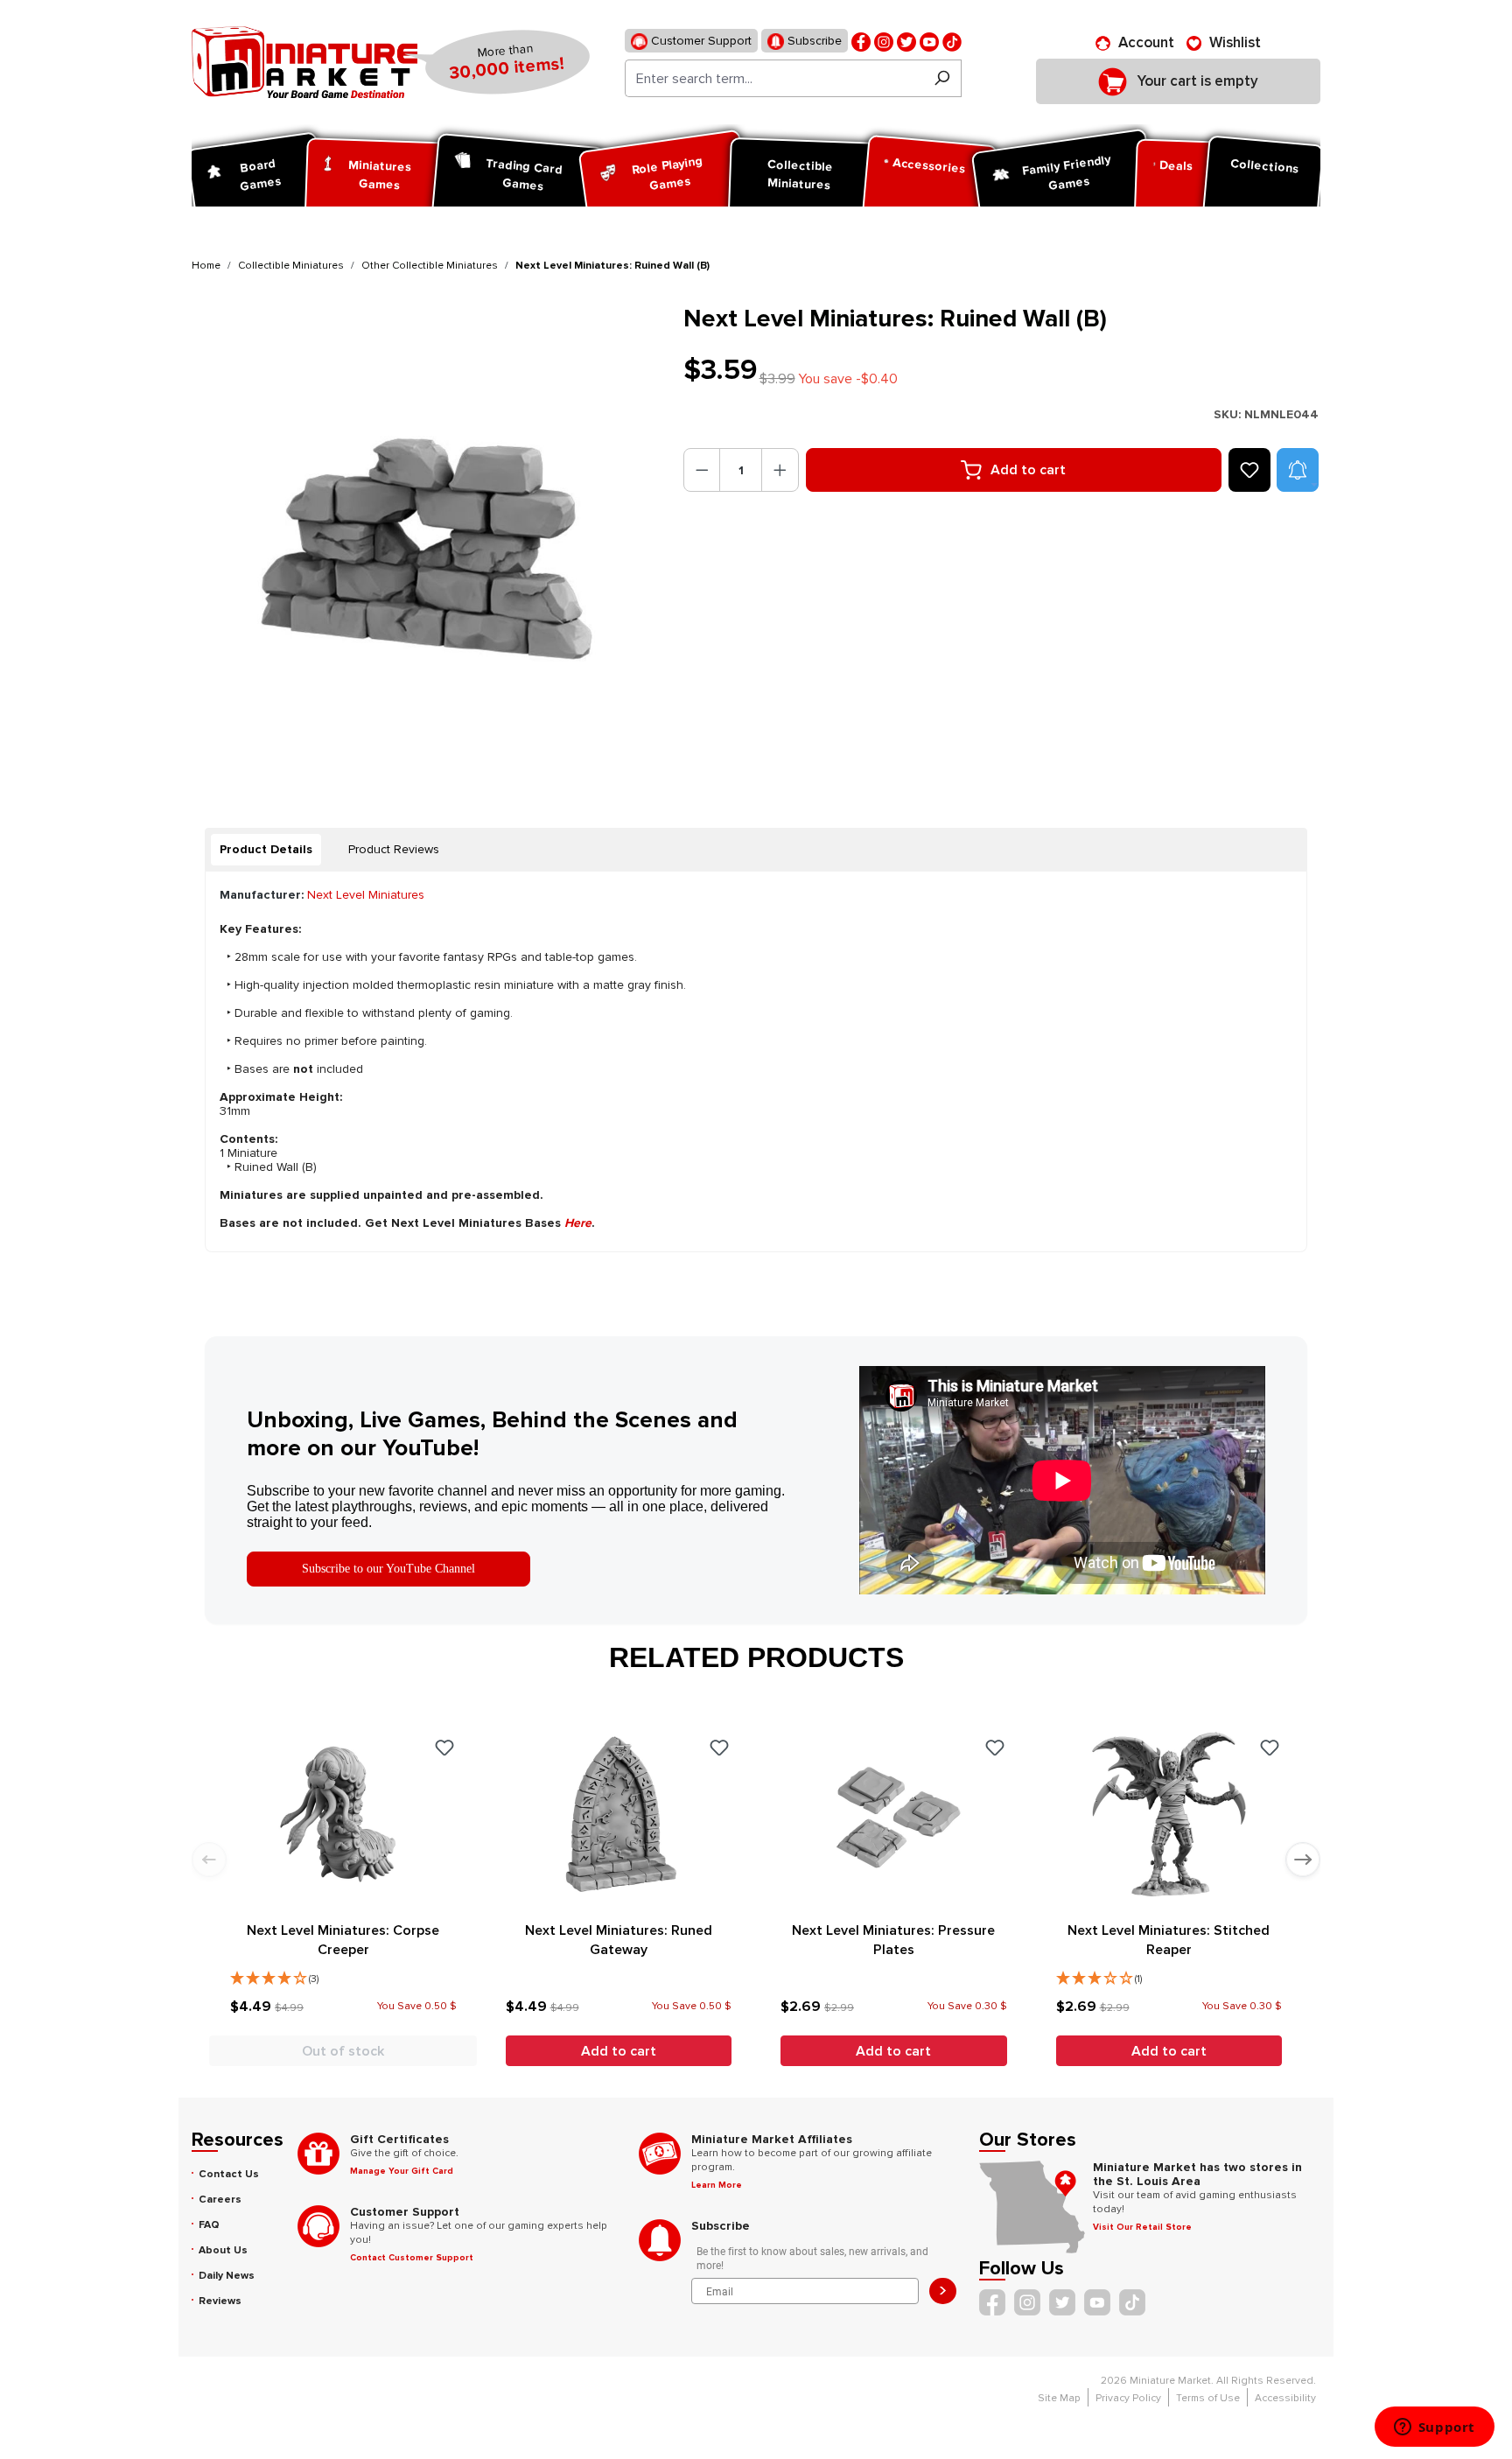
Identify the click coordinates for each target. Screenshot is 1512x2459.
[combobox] (774, 78)
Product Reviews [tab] (394, 849)
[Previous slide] (209, 1860)
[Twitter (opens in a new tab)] (906, 41)
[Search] (942, 78)
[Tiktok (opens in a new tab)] (952, 41)
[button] (1298, 470)
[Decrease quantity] (702, 470)
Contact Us (229, 2174)
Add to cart (1028, 470)
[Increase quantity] (780, 470)
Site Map (1059, 2398)
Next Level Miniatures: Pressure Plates (893, 1940)
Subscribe (813, 41)
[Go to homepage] (304, 62)
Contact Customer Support (412, 2258)
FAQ (209, 2225)
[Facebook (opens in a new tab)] (861, 41)
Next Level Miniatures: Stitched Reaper (1169, 1940)
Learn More (717, 2185)
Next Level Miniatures (366, 895)
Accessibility (1285, 2398)
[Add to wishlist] (1249, 470)
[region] (427, 539)
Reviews (220, 2301)
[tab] (266, 850)
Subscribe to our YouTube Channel (388, 1569)
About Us (223, 2250)
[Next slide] (1303, 1860)
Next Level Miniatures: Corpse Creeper (343, 1940)
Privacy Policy (1128, 2398)
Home (206, 266)
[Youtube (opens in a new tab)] (929, 41)
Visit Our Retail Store (1142, 2227)
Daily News (227, 2276)
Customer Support (700, 41)
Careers (220, 2200)
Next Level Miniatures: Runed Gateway (619, 1940)
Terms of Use (1208, 2398)
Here (578, 1223)
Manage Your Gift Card (402, 2171)
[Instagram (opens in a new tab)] (884, 41)
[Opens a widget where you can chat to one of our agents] (1434, 2428)
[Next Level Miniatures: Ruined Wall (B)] (427, 539)
